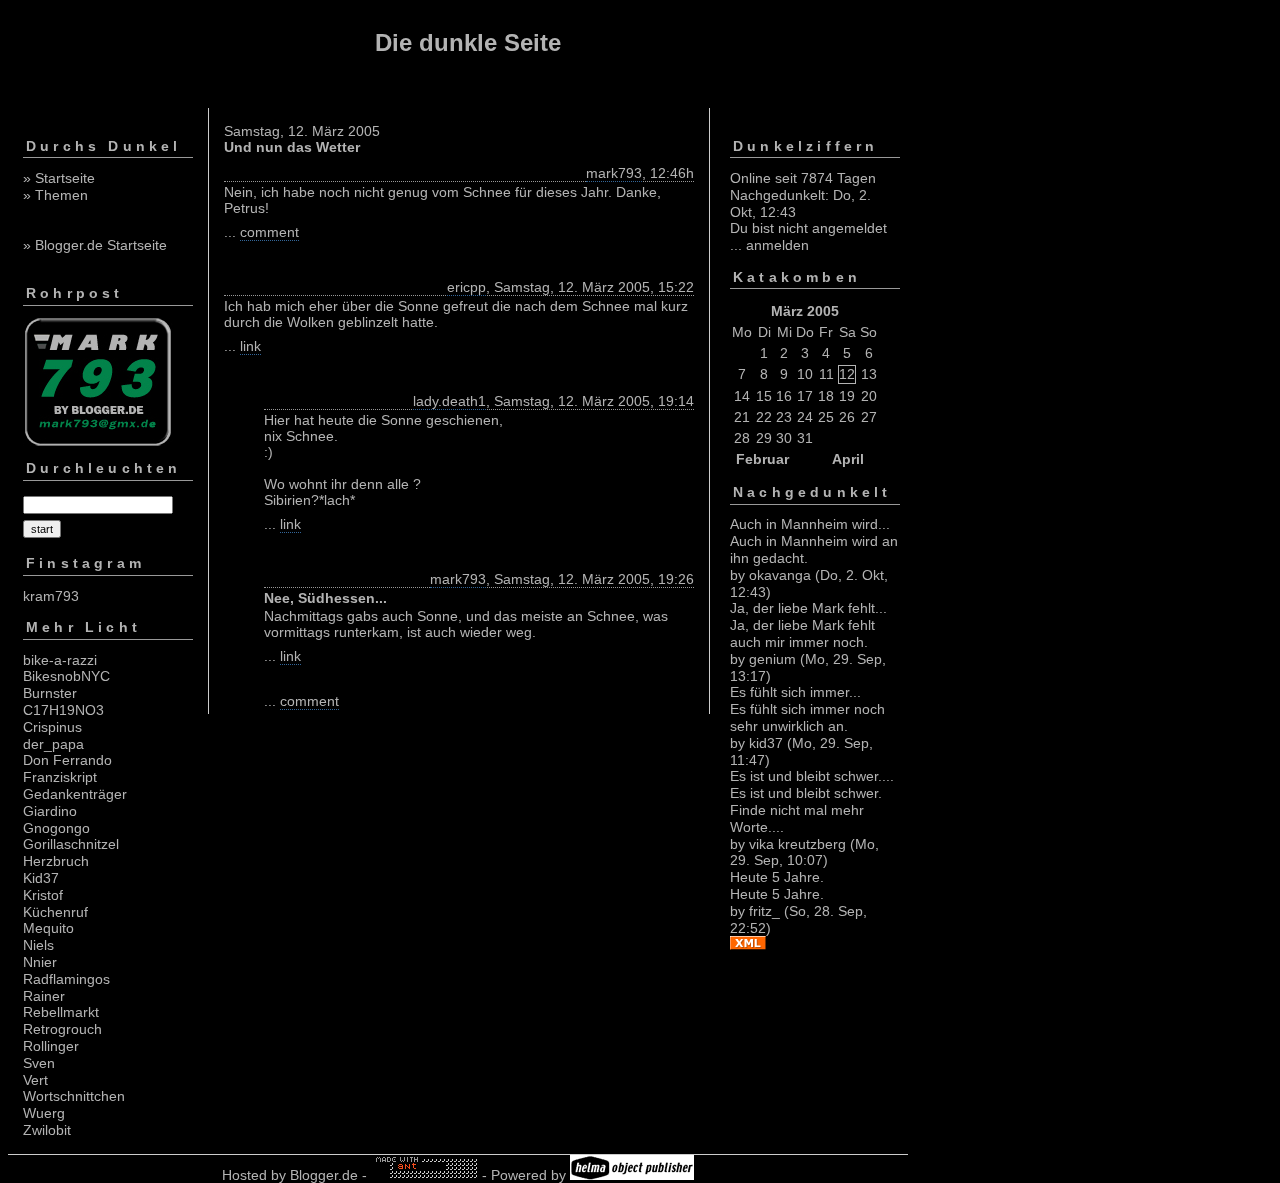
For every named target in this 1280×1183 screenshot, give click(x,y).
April (848, 459)
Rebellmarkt (61, 1012)
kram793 (51, 596)
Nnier (40, 962)
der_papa (53, 744)
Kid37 (41, 878)
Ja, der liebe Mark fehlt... (808, 608)
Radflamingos (66, 979)
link (250, 346)
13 (869, 374)
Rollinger (51, 1046)
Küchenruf (55, 912)
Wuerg (44, 1113)
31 (805, 438)
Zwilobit (47, 1130)
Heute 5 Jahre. (777, 877)
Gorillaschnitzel (71, 844)
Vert (35, 1080)
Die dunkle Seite (468, 42)
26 (847, 417)
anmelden (777, 245)
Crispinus (52, 727)
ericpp (466, 287)
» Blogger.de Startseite (95, 245)
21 (742, 417)
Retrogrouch (62, 1029)
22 (764, 417)
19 (847, 396)
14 (742, 396)
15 (764, 396)
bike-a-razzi (60, 660)
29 (764, 438)
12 (847, 374)
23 (784, 417)
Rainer (44, 996)
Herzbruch (56, 861)
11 (826, 374)
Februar (762, 459)
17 (805, 396)
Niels (38, 945)
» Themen (55, 195)
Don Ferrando (67, 760)
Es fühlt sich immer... (795, 692)
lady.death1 (449, 401)
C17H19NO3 (63, 710)
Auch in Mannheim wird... (810, 524)
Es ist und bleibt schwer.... (812, 776)
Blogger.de (324, 1175)
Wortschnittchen (74, 1096)
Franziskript (60, 777)
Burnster (50, 693)
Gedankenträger (75, 794)
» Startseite (59, 178)
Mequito (48, 928)
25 (826, 417)
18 (826, 396)
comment (269, 232)
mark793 (614, 173)
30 (784, 438)
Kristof (43, 895)
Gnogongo (56, 828)
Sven (39, 1063)
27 (869, 417)
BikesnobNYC (66, 676)
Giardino (50, 811)
